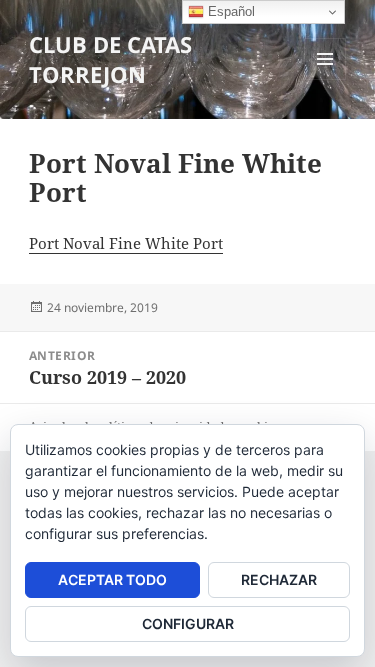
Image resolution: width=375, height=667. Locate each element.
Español (229, 11)
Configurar (188, 623)
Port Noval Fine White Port (126, 243)
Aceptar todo (112, 579)
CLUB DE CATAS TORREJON (110, 59)
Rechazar (279, 579)
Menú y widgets (325, 79)
